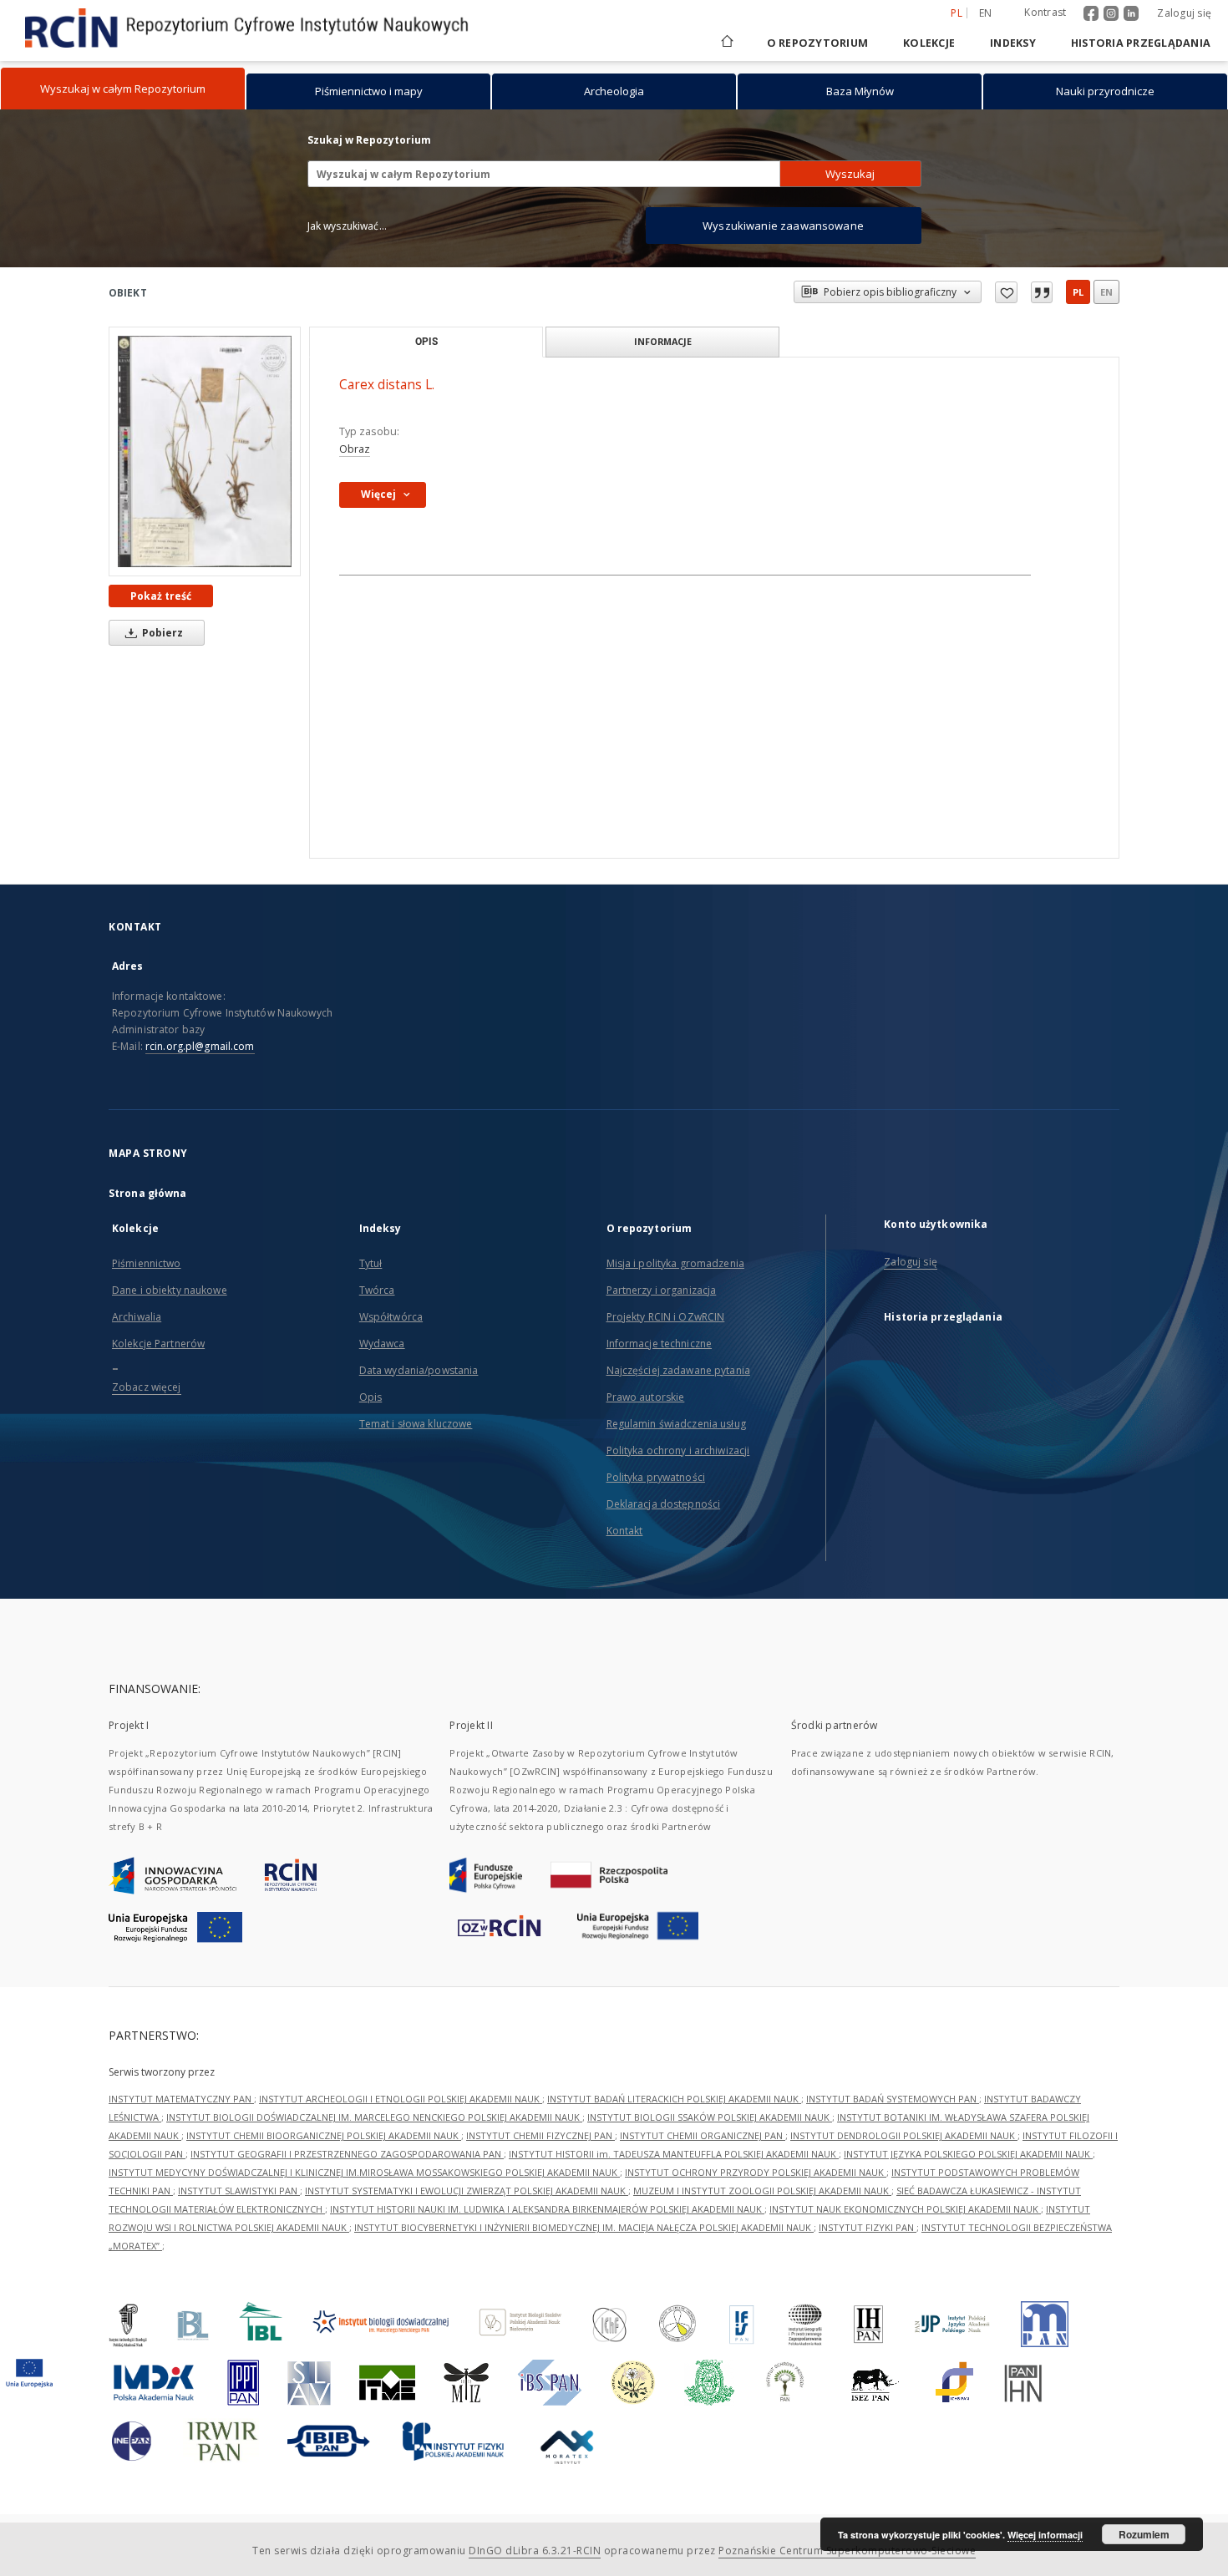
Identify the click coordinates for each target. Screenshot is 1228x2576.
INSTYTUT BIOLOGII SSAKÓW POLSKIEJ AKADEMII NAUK (710, 2117)
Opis (370, 1397)
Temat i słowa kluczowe (416, 1424)
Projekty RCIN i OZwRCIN (666, 1317)
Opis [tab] (426, 342)
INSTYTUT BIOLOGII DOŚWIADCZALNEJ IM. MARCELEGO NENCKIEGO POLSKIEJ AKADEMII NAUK (374, 2117)
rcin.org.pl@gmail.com (200, 1046)
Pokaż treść (161, 596)
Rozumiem (1144, 2534)
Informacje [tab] (663, 341)
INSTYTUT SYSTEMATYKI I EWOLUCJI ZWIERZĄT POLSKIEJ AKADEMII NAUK (467, 2191)
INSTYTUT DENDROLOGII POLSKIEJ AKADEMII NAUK (904, 2135)
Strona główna (148, 1193)
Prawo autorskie (646, 1397)
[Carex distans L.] (205, 451)
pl (1078, 292)
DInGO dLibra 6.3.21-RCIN (535, 2551)
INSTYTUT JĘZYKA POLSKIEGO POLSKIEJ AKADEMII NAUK (968, 2154)
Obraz (355, 449)
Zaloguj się (1184, 13)
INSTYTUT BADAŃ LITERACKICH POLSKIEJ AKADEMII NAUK (674, 2099)
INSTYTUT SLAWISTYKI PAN (239, 2191)
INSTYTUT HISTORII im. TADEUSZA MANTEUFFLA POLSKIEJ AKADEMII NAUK (674, 2154)
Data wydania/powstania (419, 1370)
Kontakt (625, 1531)
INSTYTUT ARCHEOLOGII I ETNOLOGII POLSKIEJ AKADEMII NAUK (401, 2099)
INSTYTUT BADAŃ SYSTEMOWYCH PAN (893, 2099)
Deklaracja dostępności (664, 1504)
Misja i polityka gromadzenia (675, 1263)
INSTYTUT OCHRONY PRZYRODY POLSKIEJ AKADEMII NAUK (756, 2172)
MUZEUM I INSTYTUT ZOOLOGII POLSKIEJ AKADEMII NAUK (762, 2191)
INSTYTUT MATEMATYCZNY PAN (181, 2099)
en (986, 13)
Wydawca (382, 1344)
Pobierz (161, 633)
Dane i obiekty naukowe (170, 1290)
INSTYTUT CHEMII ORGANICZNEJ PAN (703, 2135)
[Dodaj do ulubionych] (1006, 292)
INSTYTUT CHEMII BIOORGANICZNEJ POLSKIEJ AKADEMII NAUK (324, 2135)
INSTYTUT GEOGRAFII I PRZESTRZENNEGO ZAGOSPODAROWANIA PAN (347, 2154)
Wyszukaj (850, 174)
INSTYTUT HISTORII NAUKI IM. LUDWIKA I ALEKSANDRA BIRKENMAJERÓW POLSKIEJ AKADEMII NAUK (547, 2209)
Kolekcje (929, 43)
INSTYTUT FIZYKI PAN (868, 2227)
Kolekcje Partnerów (158, 1344)
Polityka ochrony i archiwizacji (678, 1450)
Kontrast (1045, 12)
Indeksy (1013, 43)
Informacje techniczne (660, 1344)
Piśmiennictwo (147, 1263)
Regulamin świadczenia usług (676, 1424)
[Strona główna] (726, 43)
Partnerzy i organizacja (662, 1290)
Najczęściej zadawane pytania (678, 1370)
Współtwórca (391, 1317)
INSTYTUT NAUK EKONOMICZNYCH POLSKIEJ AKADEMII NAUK (905, 2209)
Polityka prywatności (656, 1477)
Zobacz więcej (147, 1387)
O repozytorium (818, 43)
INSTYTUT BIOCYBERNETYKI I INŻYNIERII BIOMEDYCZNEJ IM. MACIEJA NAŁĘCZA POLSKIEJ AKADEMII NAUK (584, 2227)
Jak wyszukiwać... (348, 226)
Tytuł (371, 1263)
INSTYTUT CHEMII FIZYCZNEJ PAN (540, 2135)
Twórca (377, 1290)
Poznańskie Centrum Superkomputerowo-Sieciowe (847, 2551)
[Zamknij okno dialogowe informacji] (1042, 292)
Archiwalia (137, 1317)
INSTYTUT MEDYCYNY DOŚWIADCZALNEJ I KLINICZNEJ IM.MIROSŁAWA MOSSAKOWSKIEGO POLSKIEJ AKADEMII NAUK (364, 2172)
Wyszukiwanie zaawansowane (783, 226)
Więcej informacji (1045, 2535)
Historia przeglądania (1141, 43)
